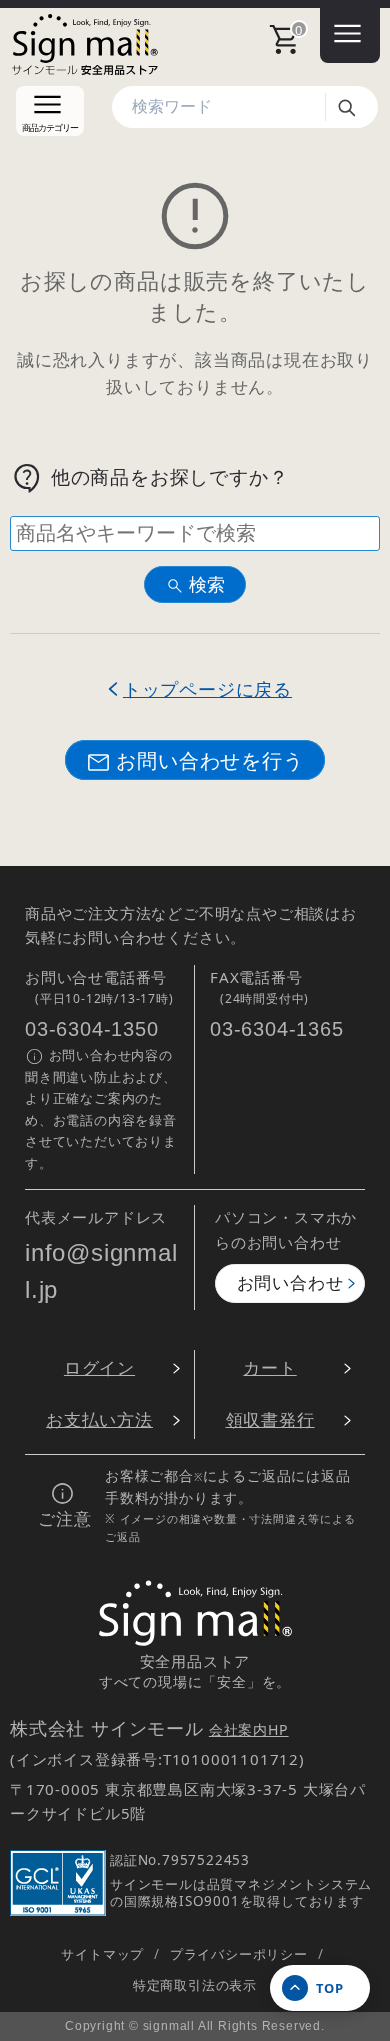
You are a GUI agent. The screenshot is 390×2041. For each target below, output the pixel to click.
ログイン (99, 1367)
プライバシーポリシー (239, 1954)
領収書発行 (270, 1419)
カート (269, 1367)
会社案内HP (249, 1729)
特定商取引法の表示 (195, 1985)
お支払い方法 (99, 1419)
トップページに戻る (207, 688)
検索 (354, 107)
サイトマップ (102, 1954)
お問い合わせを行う (209, 760)
